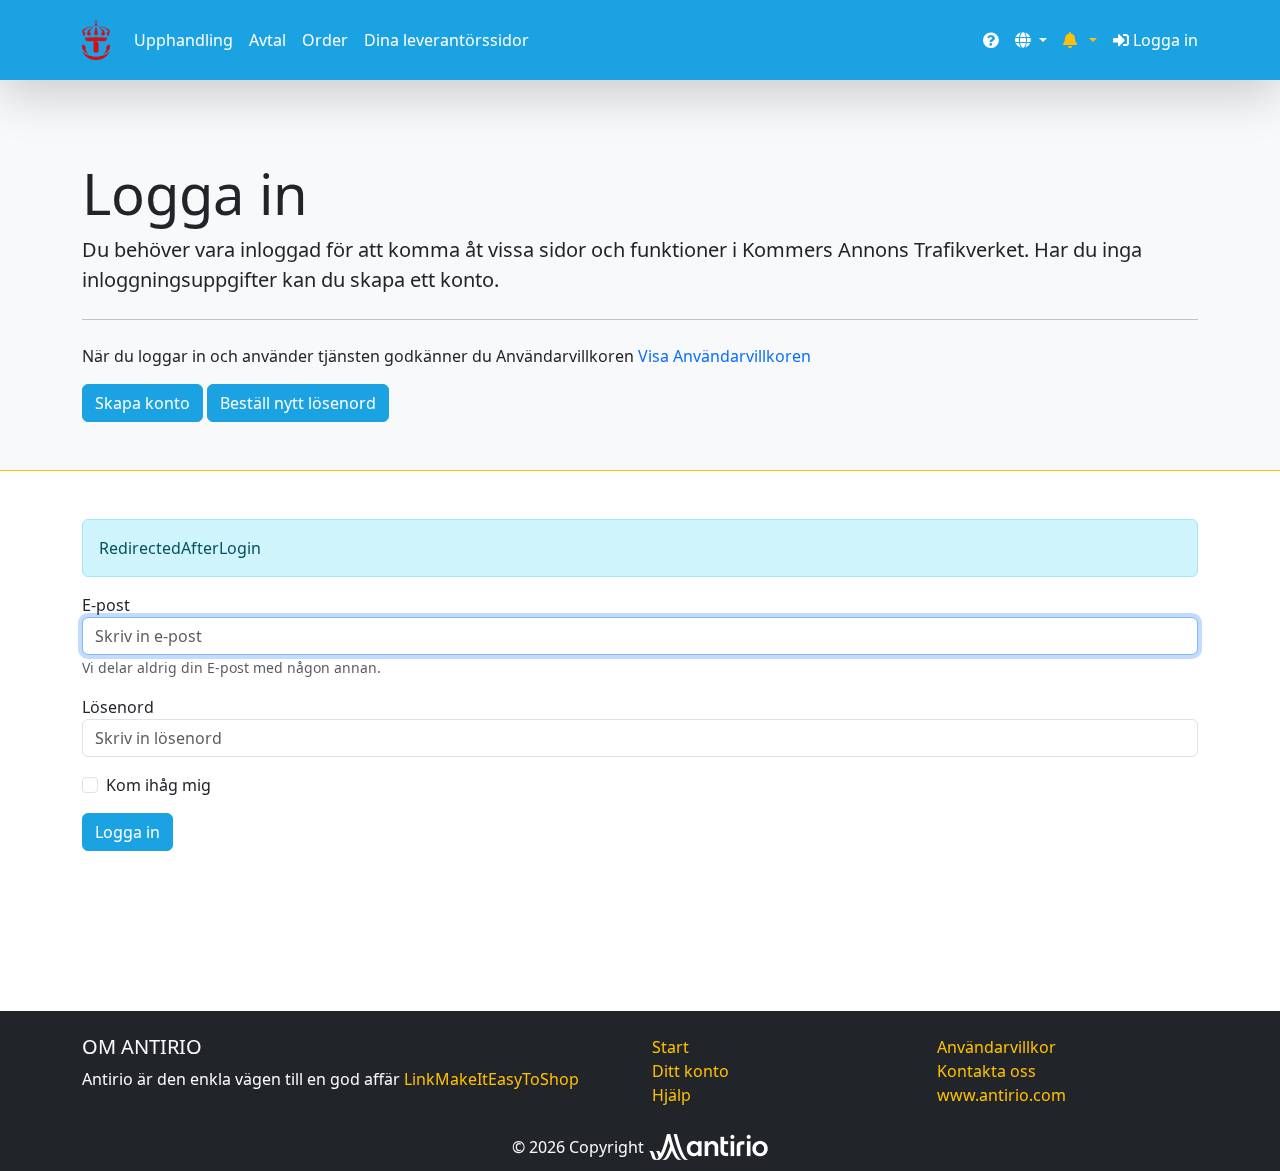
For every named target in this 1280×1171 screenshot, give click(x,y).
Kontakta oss (986, 1071)
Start (670, 1047)
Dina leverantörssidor (446, 40)
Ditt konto (690, 1071)
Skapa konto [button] (142, 403)
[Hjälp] (991, 40)
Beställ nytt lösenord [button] (298, 403)
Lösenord (118, 707)
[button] (1031, 40)
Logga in (1165, 40)
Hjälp (671, 1095)
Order (325, 40)
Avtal (267, 40)
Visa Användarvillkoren (724, 356)
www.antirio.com (1001, 1095)
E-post (106, 605)
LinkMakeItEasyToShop (491, 1079)
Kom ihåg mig (158, 785)
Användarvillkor (996, 1047)
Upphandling (183, 40)
